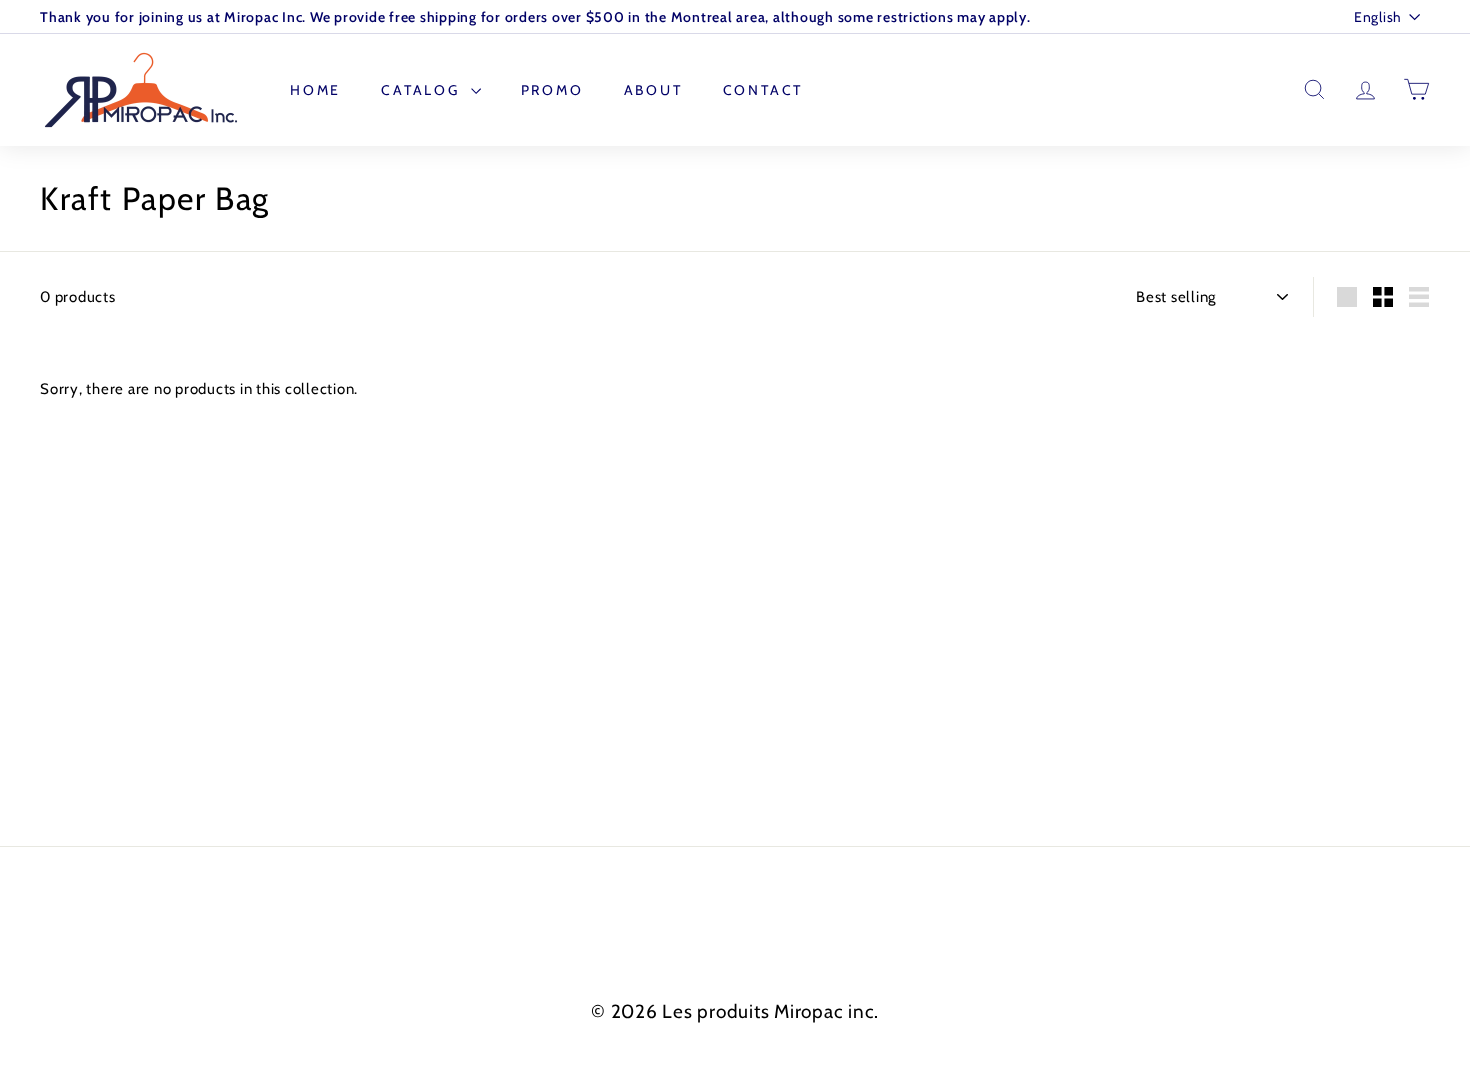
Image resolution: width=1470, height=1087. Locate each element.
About (653, 90)
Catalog (423, 90)
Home (315, 90)
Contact (763, 90)
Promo (552, 90)
